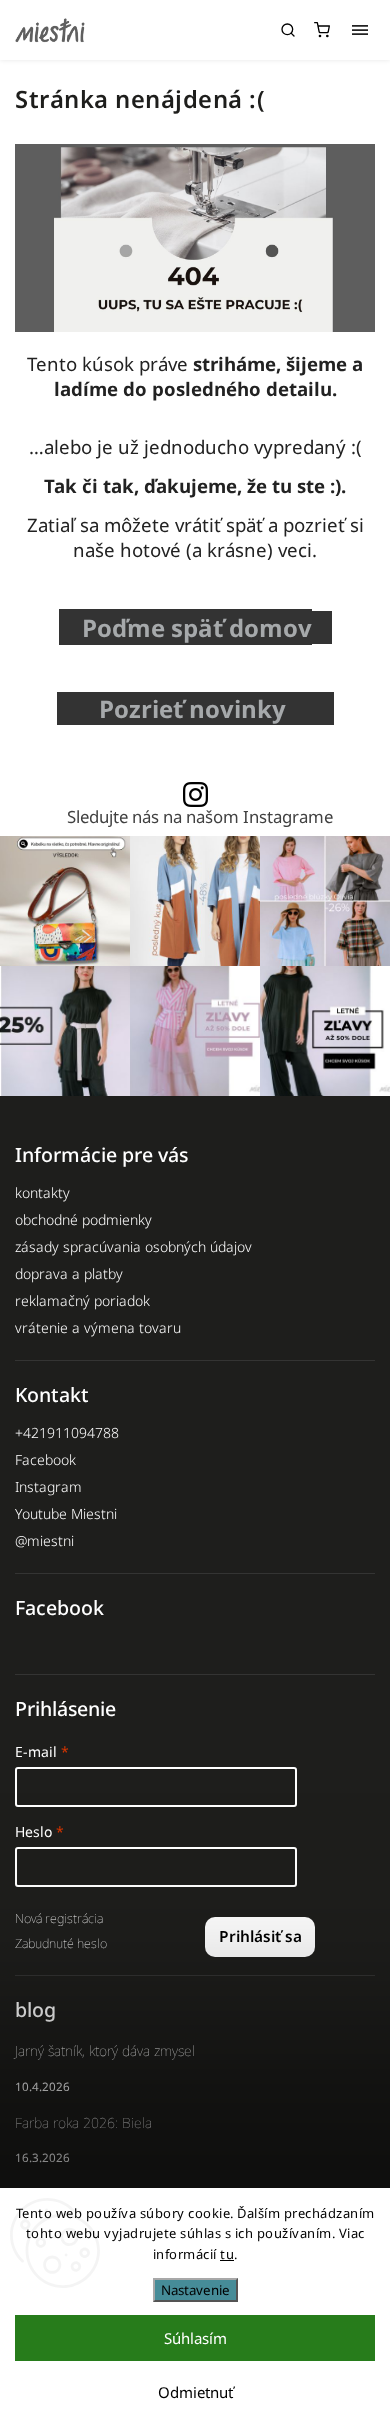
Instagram (48, 1486)
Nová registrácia (59, 1918)
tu (227, 2254)
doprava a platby (69, 1273)
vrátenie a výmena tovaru (98, 1327)
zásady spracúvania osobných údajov (133, 1246)
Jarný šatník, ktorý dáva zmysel (105, 2050)
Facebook (45, 1459)
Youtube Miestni (66, 1513)
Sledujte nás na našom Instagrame (200, 817)
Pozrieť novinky (198, 708)
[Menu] (360, 30)
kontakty (42, 1192)
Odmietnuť (195, 2392)
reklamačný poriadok (82, 1300)
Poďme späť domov (197, 627)
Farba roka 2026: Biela (83, 2122)
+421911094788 (67, 1432)
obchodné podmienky (83, 1219)
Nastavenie (195, 2290)
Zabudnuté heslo (61, 1943)
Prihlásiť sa (260, 1936)
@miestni (44, 1540)
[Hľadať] (288, 30)
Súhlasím (195, 2338)
